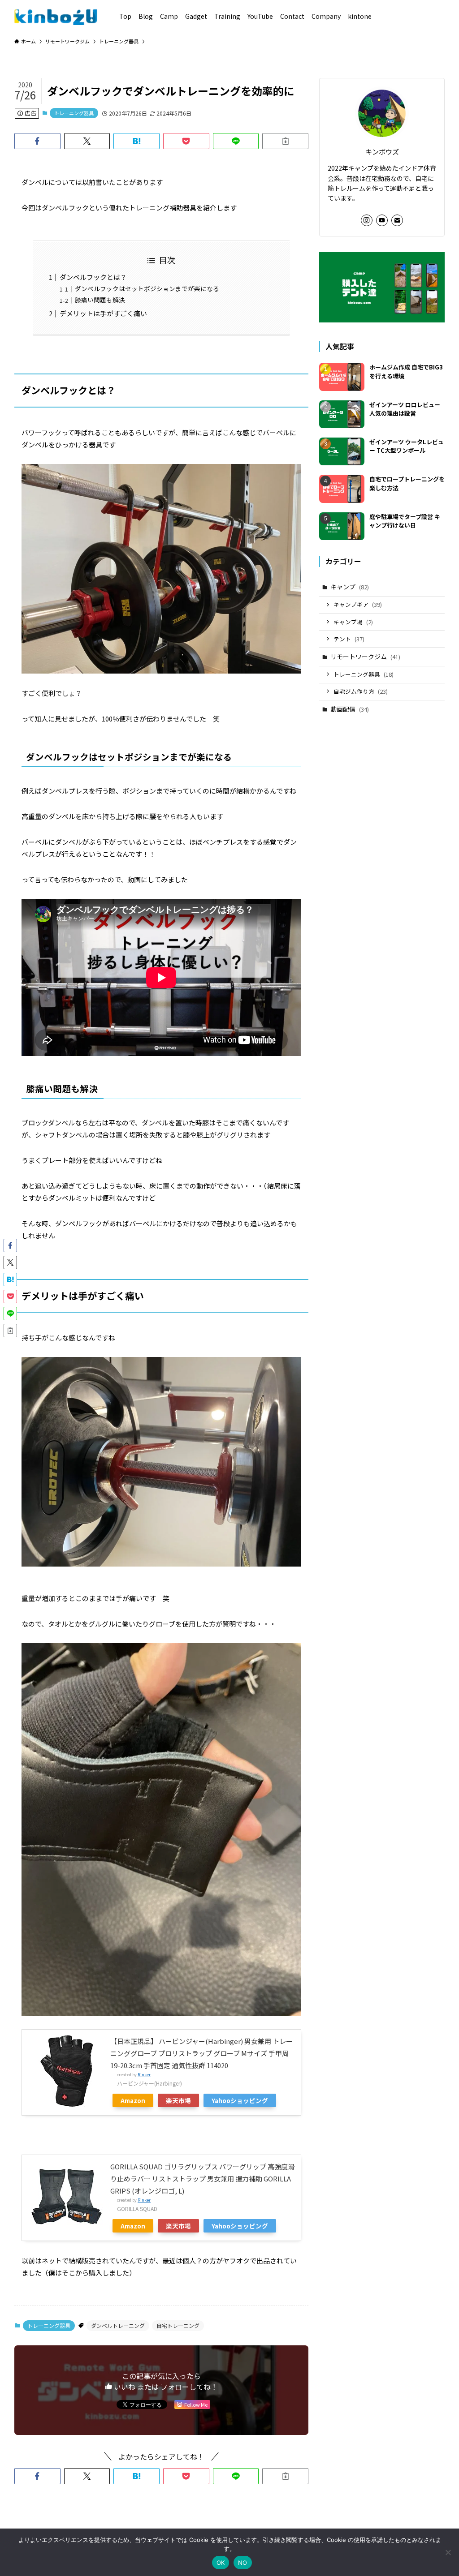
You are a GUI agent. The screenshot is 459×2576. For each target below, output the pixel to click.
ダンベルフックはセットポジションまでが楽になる (147, 288)
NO (243, 2563)
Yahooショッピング (240, 2100)
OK (221, 2563)
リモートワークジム (365, 657)
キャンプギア (358, 604)
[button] (37, 141)
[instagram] (367, 220)
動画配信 (350, 709)
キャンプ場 (353, 622)
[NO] (448, 2552)
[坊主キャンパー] (56, 16)
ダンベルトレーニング (118, 2325)
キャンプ (350, 587)
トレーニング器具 (74, 113)
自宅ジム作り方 (361, 691)
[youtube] (382, 220)
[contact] (397, 220)
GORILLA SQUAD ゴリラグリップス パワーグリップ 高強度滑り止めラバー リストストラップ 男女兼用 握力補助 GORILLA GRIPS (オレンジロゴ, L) (202, 2179)
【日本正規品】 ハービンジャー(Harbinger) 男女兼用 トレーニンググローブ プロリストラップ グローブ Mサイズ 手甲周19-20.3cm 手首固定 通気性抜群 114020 (201, 2053)
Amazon (133, 2100)
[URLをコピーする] (285, 141)
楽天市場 (178, 2100)
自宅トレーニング (178, 2325)
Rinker (144, 2075)
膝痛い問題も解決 (100, 300)
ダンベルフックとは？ (93, 277)
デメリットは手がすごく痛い (103, 313)
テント (349, 639)
